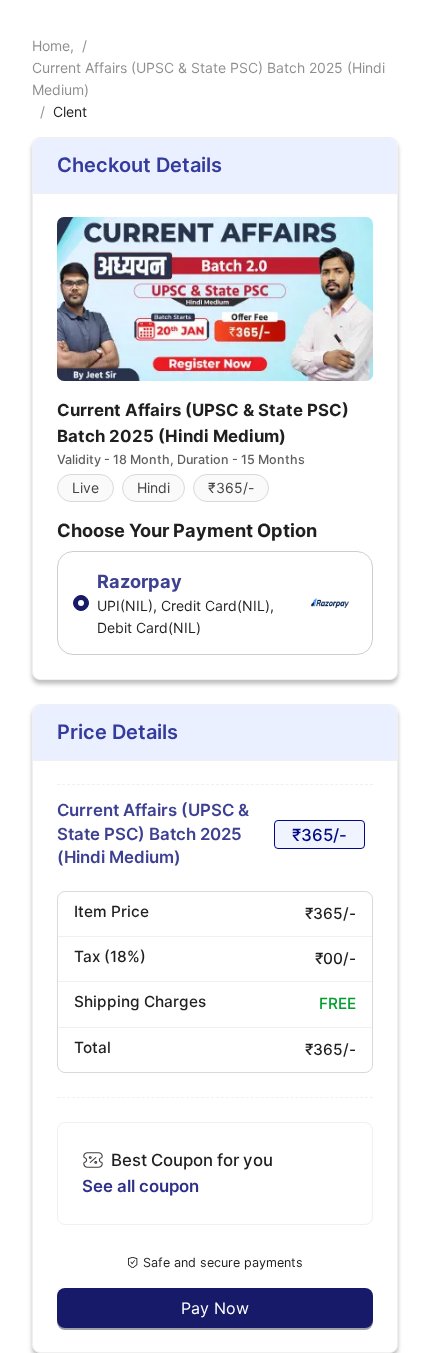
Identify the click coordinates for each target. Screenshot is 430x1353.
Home (51, 45)
